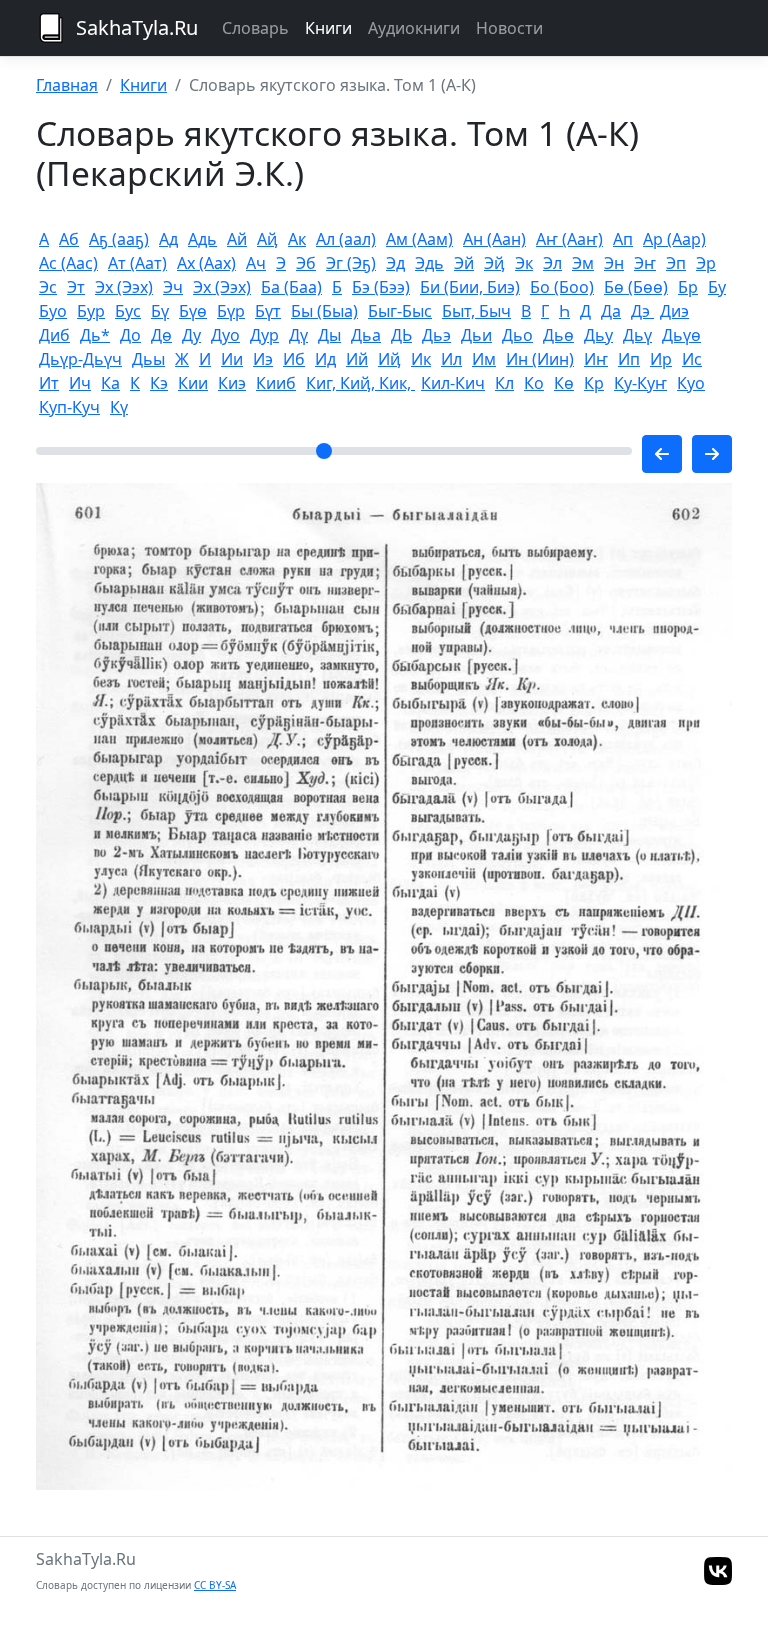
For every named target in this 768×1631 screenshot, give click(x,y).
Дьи (476, 335)
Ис (692, 359)
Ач (256, 263)
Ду (191, 335)
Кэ (159, 383)
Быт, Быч (476, 311)
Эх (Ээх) (124, 287)
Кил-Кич (453, 383)
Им (484, 359)
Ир (661, 359)
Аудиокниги (414, 28)
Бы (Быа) (324, 311)
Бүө (193, 311)
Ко (534, 383)
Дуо (225, 335)
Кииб (276, 383)
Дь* (95, 335)
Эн (614, 263)
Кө (564, 383)
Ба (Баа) (291, 287)
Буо (53, 311)
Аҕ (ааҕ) (119, 239)
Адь (202, 239)
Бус (128, 311)
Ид (325, 359)
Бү (160, 311)
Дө (161, 335)
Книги (328, 28)
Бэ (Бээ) (381, 287)
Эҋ (494, 263)
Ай (237, 239)
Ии (232, 359)
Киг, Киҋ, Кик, (360, 383)
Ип (629, 359)
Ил (451, 359)
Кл (504, 383)
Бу (717, 287)
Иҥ (596, 359)
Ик (421, 359)
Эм (583, 263)
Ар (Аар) (674, 239)
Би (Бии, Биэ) (470, 287)
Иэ (263, 359)
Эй (464, 263)
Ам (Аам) (419, 239)
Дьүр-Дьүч (80, 359)
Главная (67, 85)
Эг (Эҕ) (351, 263)
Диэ (674, 311)
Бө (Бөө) (636, 287)
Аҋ (267, 239)
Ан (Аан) (494, 239)
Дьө (558, 335)
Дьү (637, 335)
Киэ (232, 383)
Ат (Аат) (137, 263)
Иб (294, 359)
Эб (306, 263)
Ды (329, 335)
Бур (91, 311)
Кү (119, 407)
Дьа (366, 335)
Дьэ (436, 335)
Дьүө (681, 335)
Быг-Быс (400, 311)
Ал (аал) (346, 239)
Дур (264, 335)
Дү (298, 335)
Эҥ (645, 263)
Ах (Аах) (206, 263)
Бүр (231, 311)
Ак (297, 239)
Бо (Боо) (562, 287)
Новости (509, 28)
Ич (80, 383)
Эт (76, 287)
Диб (54, 335)
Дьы (148, 359)
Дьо (517, 335)
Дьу (598, 335)
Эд (395, 263)
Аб (69, 239)
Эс (48, 287)
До (130, 335)
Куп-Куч (69, 407)
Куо (691, 383)
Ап (623, 239)
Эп (676, 263)
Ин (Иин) (540, 359)
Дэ (642, 311)
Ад (168, 239)
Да (611, 311)
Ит (49, 383)
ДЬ (401, 335)
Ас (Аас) (68, 263)
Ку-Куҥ (640, 383)
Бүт (268, 311)
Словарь (255, 28)
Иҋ (389, 359)
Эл (552, 263)
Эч (173, 287)
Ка (110, 383)
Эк (524, 263)
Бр (688, 287)
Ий (357, 359)
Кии (193, 383)
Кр (594, 383)
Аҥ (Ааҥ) (569, 239)
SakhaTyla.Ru (137, 27)
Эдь (429, 263)
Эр (706, 263)
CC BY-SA (215, 1585)
